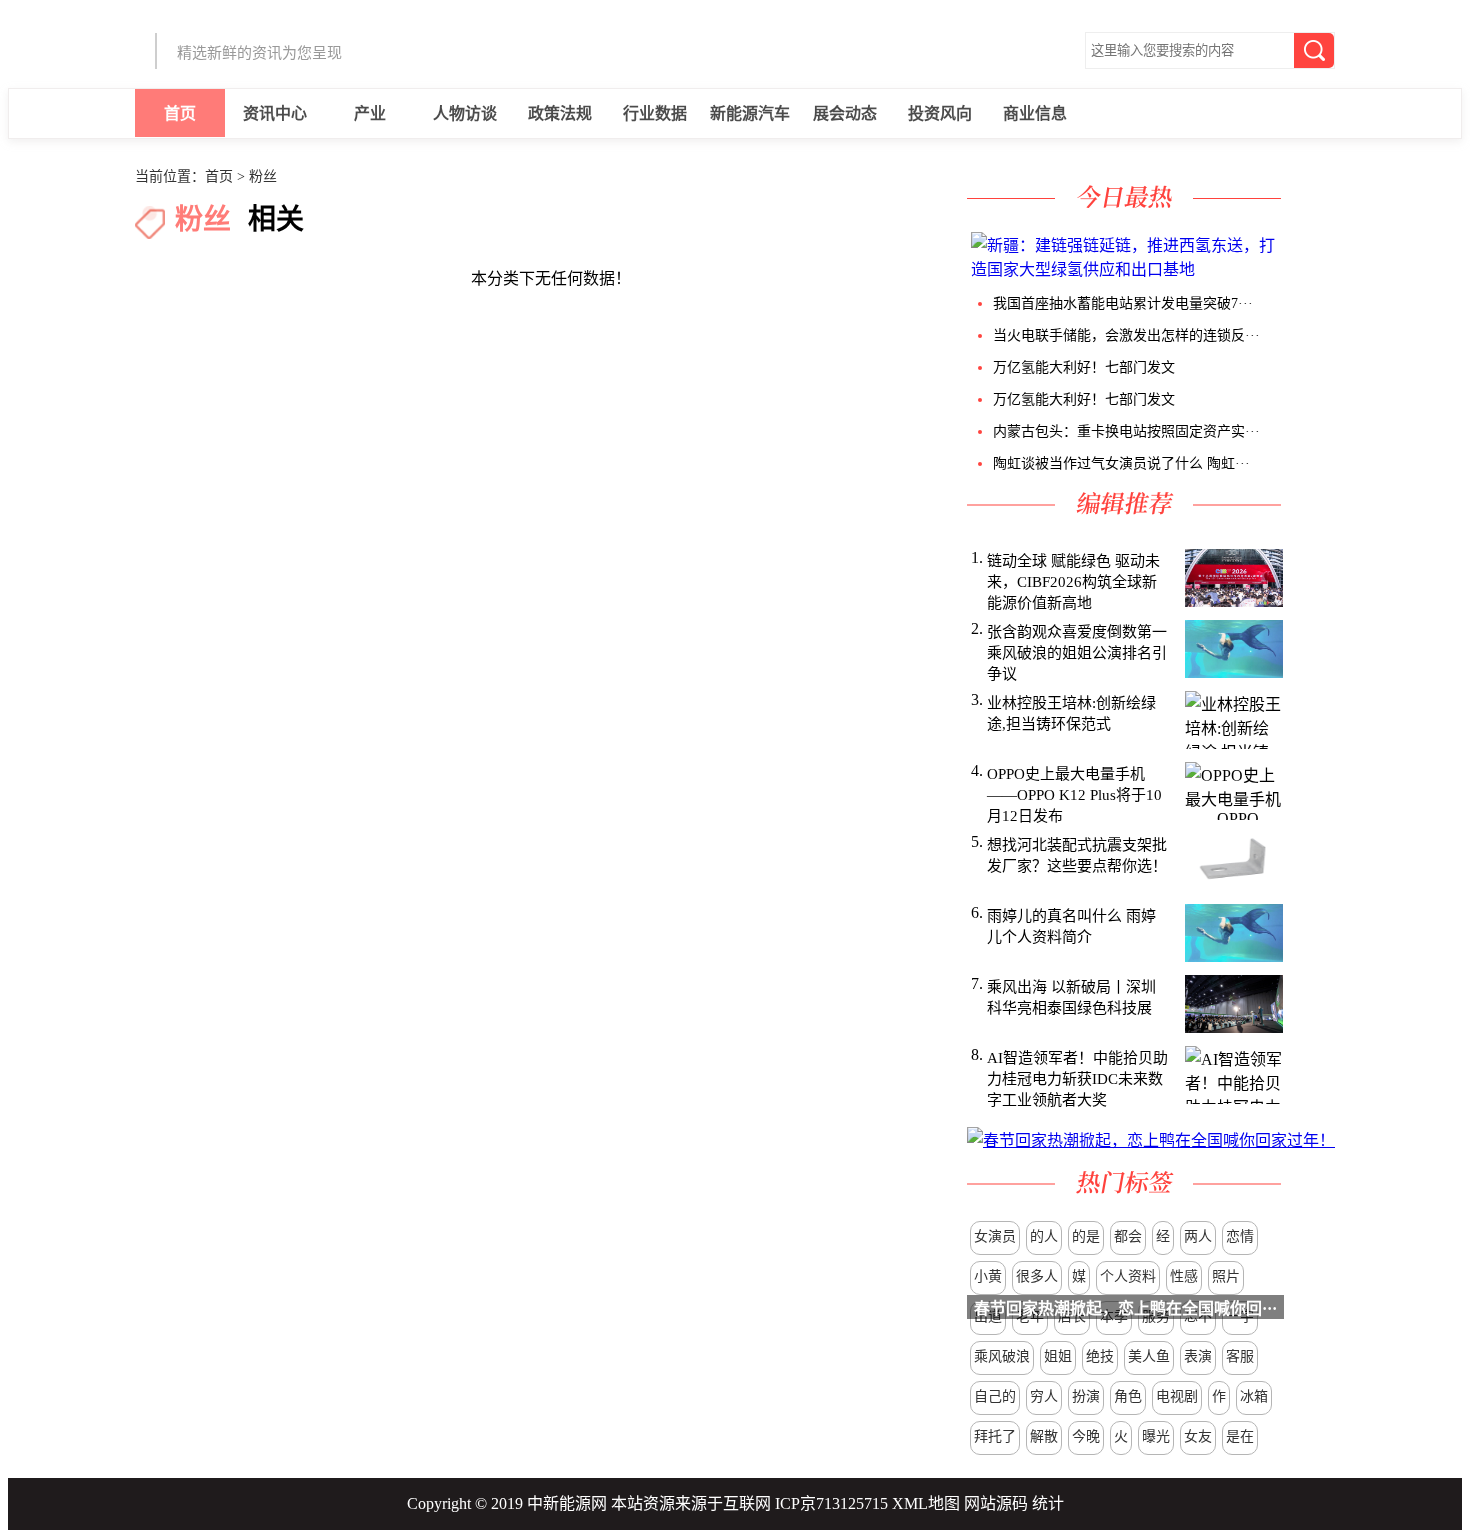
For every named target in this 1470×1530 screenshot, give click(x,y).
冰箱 (1254, 1396)
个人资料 (1128, 1276)
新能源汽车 (750, 113)
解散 (1044, 1436)
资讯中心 (275, 113)
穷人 (1044, 1396)
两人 (1198, 1236)
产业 (370, 113)
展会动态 (845, 113)
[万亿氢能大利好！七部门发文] (1297, 269)
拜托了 (995, 1436)
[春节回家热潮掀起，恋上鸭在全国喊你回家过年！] (1151, 1140)
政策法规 (560, 113)
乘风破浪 (1002, 1356)
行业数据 (655, 113)
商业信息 (1035, 113)
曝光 (1156, 1436)
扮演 (1086, 1396)
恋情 (1240, 1236)
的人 (1044, 1236)
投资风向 (940, 113)
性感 (1184, 1276)
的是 (1086, 1236)
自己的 (995, 1396)
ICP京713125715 (831, 1503)
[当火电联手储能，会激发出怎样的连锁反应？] (1293, 269)
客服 (1240, 1356)
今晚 (1086, 1436)
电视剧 (1177, 1396)
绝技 (1100, 1356)
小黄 (988, 1276)
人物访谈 (465, 113)
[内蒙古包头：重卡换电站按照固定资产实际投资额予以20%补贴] (1305, 269)
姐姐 (1058, 1356)
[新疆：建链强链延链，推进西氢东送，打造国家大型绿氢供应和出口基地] (1127, 269)
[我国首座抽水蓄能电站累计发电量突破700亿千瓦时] (1289, 269)
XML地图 (926, 1503)
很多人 (1037, 1276)
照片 (1226, 1276)
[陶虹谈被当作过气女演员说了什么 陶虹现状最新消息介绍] (1309, 269)
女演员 (995, 1236)
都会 (1128, 1236)
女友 (1198, 1436)
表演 (1198, 1356)
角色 (1128, 1396)
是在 (1240, 1436)
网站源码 (996, 1503)
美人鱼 (1149, 1356)
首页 (180, 113)
